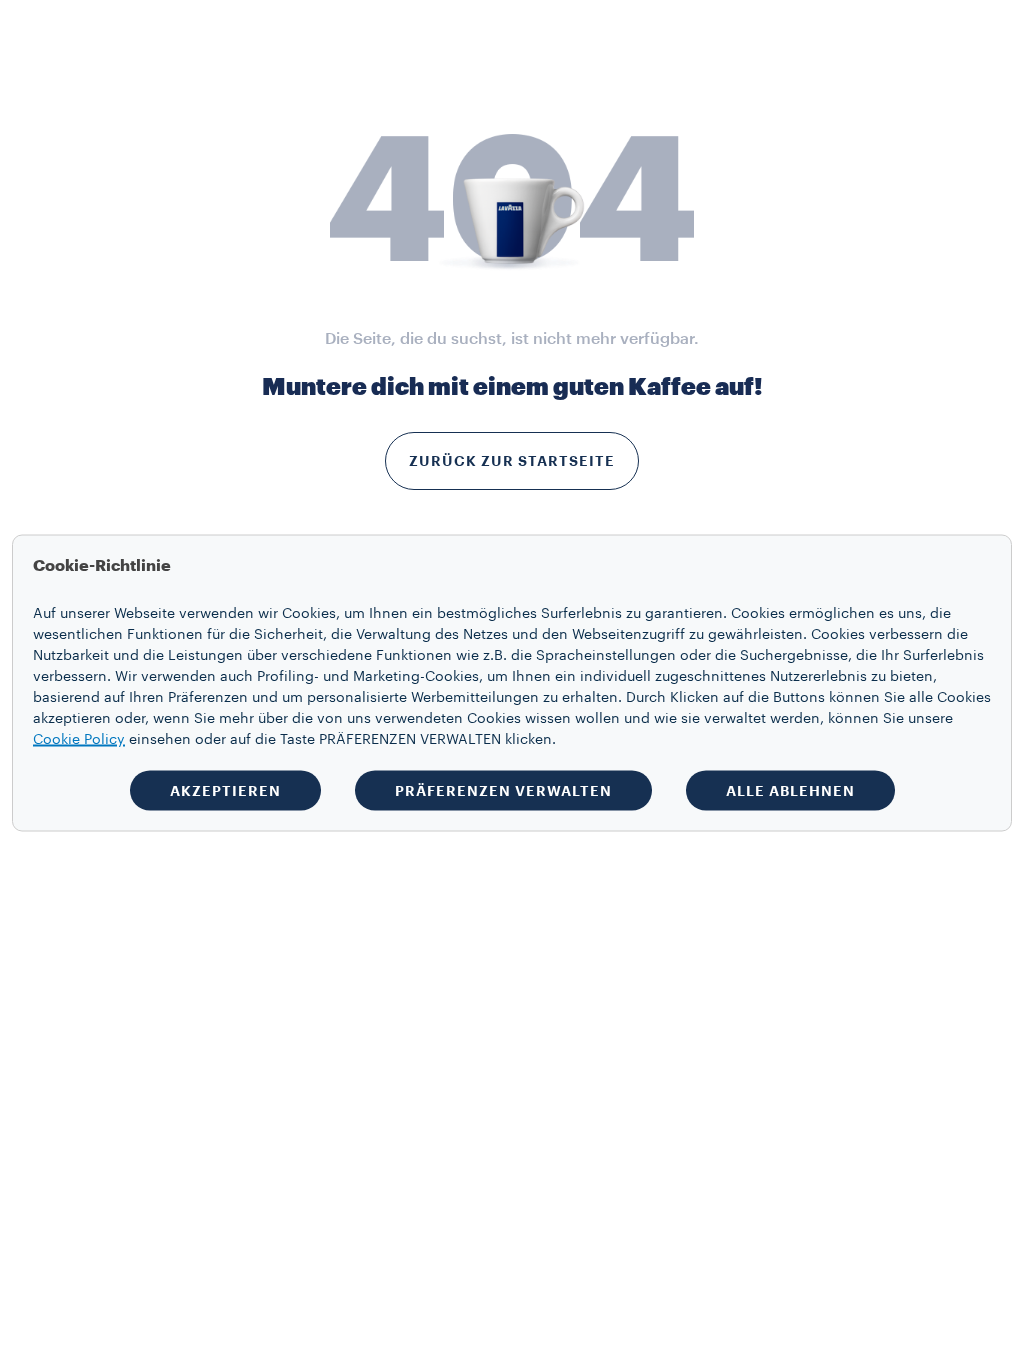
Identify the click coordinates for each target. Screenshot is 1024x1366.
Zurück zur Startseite (512, 461)
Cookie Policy (79, 740)
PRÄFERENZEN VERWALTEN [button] (503, 791)
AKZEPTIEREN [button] (225, 791)
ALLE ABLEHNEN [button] (790, 791)
